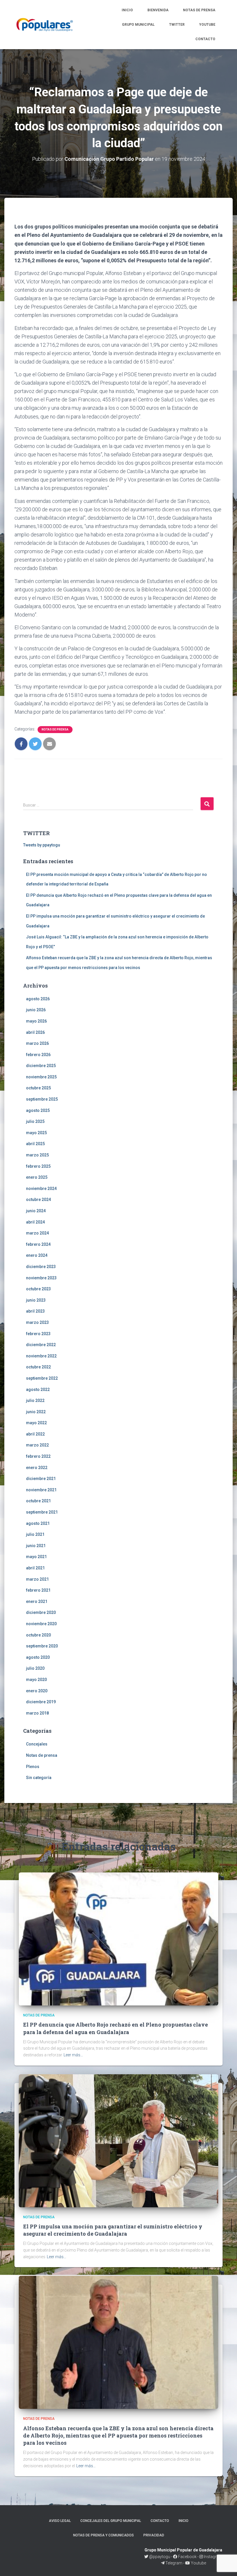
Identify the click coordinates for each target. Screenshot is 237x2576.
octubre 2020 (38, 1635)
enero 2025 (37, 1177)
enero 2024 (37, 1255)
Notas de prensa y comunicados (103, 2535)
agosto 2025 (38, 1110)
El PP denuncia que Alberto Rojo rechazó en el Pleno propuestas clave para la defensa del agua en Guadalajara (115, 2028)
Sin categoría (39, 1778)
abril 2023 (35, 1311)
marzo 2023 (37, 1322)
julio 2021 (35, 1534)
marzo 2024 (37, 1233)
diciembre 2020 (41, 1612)
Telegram (174, 2563)
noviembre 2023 (41, 1278)
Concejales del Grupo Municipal (111, 2521)
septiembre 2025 (42, 1099)
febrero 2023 (38, 1334)
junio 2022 (36, 1412)
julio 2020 (35, 1668)
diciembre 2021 (41, 1479)
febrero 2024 (38, 1244)
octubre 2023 (38, 1289)
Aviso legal (60, 2521)
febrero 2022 (38, 1456)
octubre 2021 (38, 1501)
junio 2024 (36, 1211)
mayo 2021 (36, 1557)
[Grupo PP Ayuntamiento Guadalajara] (45, 25)
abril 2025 (35, 1144)
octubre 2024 (38, 1200)
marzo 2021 (37, 1579)
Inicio (127, 10)
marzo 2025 (37, 1155)
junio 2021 (36, 1546)
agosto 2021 (38, 1523)
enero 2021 (37, 1601)
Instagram (213, 2557)
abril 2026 (35, 1032)
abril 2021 (35, 1568)
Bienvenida (158, 10)
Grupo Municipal (138, 25)
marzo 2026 (37, 1043)
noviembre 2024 (41, 1189)
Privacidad (154, 2535)
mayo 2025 (36, 1133)
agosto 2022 (38, 1390)
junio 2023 (36, 1300)
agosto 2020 (38, 1657)
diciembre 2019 (41, 1702)
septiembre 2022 (42, 1378)
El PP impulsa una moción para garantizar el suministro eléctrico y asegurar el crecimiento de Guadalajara (113, 2230)
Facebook (187, 2557)
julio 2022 (35, 1400)
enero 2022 (37, 1468)
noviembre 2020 (41, 1624)
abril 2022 (35, 1434)
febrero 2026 (38, 1055)
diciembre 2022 (41, 1345)
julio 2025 (35, 1121)
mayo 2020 (36, 1680)
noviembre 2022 (41, 1356)
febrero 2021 (38, 1590)
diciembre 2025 (41, 1066)
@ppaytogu (160, 2557)
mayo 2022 (36, 1423)
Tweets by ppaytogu (42, 845)
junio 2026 (36, 1010)
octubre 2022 (38, 1367)
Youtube (207, 25)
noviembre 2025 (41, 1077)
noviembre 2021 (41, 1490)
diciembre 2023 (41, 1267)
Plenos (33, 1767)
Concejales (37, 1744)
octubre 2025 (38, 1088)
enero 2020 (37, 1691)
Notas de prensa (199, 10)
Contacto (205, 39)
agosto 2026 (38, 999)
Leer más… (73, 2055)
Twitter (177, 25)
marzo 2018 (37, 1713)
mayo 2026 (36, 1021)
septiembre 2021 (42, 1512)
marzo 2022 (37, 1445)
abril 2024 (35, 1222)
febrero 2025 (38, 1166)
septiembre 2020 (42, 1646)
